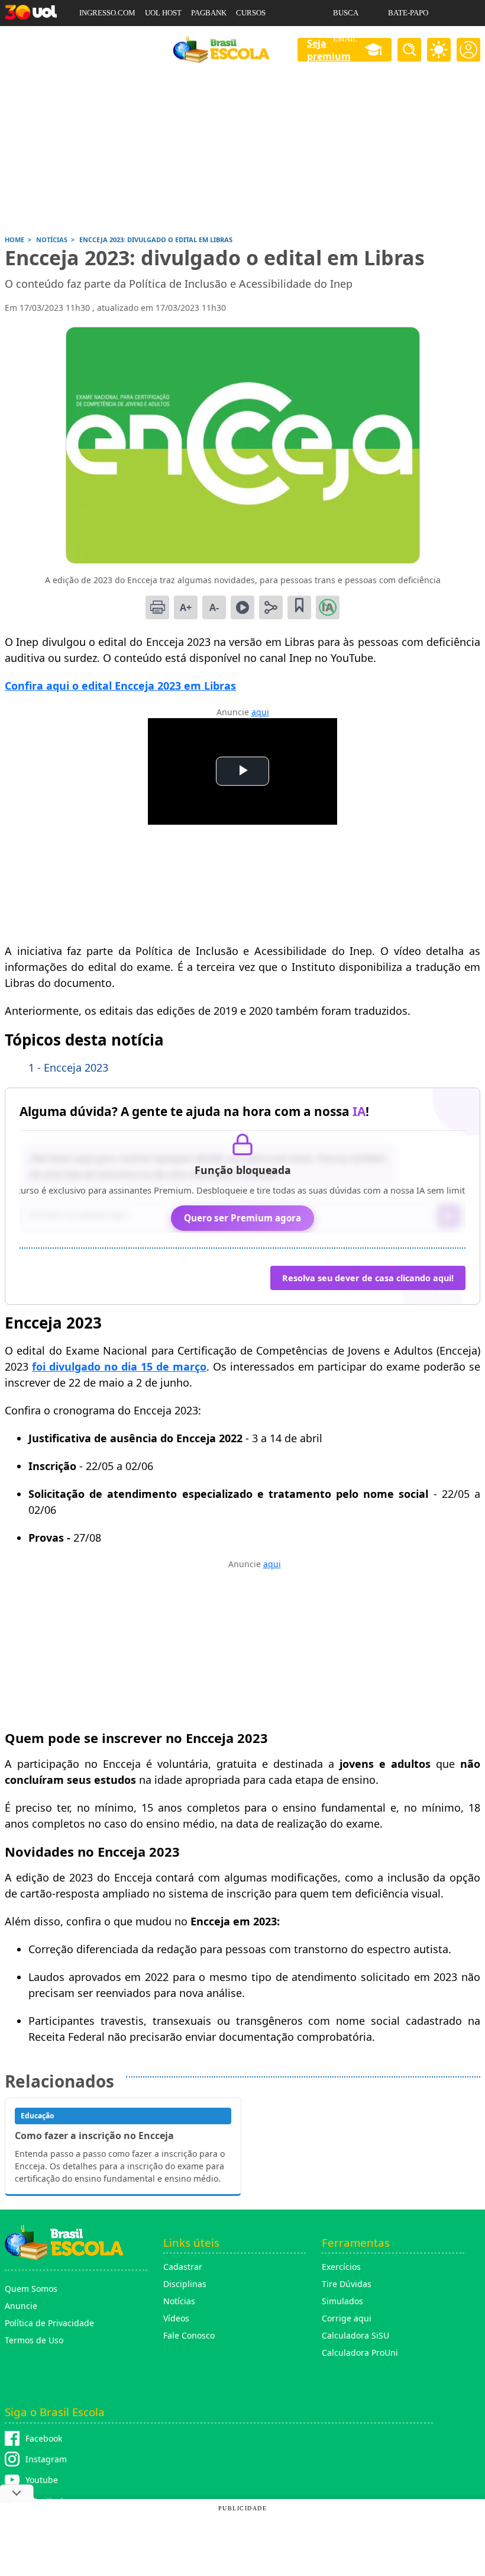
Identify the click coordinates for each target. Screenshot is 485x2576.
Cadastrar (183, 2267)
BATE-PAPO (408, 13)
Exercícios (341, 2267)
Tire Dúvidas (347, 2284)
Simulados (342, 2301)
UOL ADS (95, 39)
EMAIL (345, 39)
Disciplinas (185, 2284)
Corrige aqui (347, 2318)
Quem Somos (31, 2289)
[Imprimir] (157, 607)
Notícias (179, 2301)
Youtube (42, 2480)
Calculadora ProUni (360, 2353)
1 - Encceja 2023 (68, 1067)
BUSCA (346, 13)
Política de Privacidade (49, 2323)
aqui (260, 712)
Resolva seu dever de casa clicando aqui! (368, 1278)
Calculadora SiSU (355, 2335)
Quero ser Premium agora (242, 1218)
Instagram (46, 2459)
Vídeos (176, 2318)
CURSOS (251, 13)
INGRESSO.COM (107, 13)
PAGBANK (209, 13)
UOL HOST (163, 13)
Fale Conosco (189, 2335)
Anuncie (21, 2306)
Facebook (44, 2438)
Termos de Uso (34, 2340)
